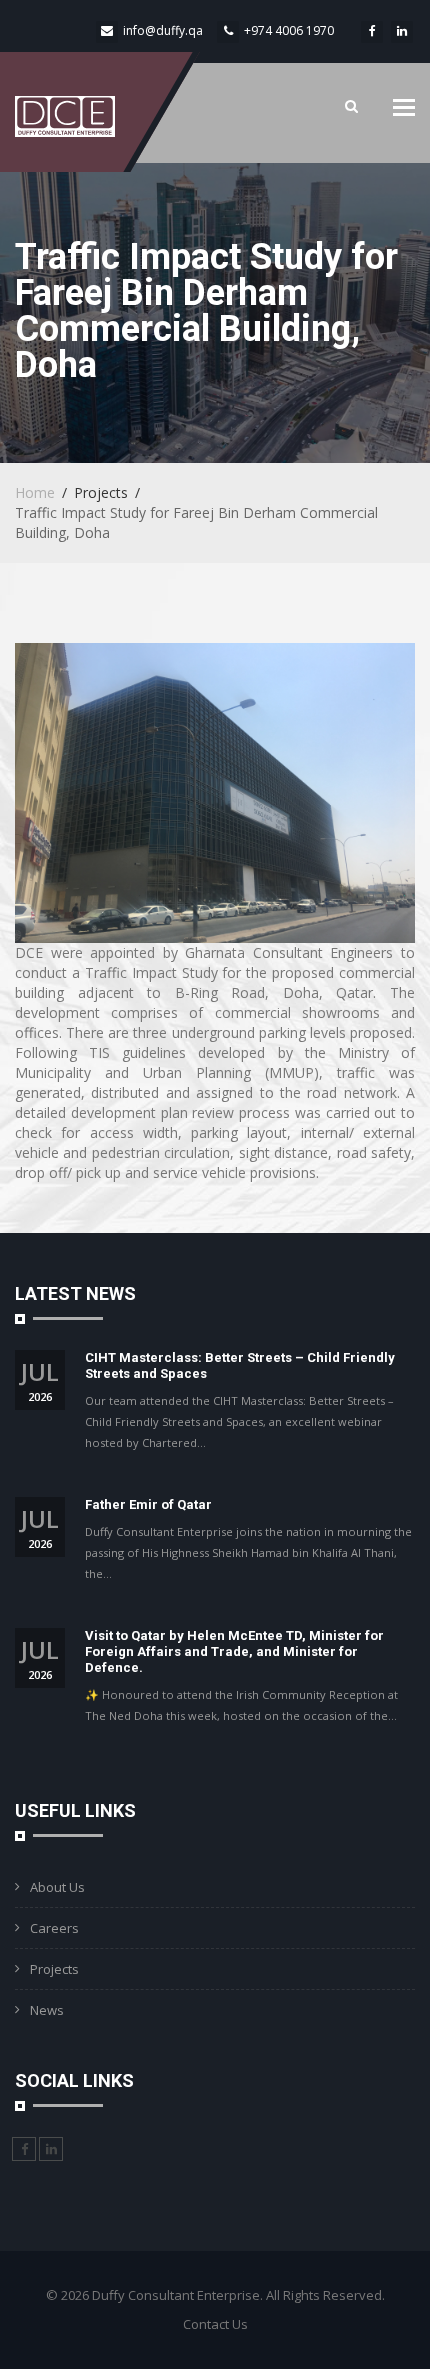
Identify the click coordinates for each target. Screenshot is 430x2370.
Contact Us (215, 2324)
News (47, 2010)
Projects (54, 1969)
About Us (57, 1887)
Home (35, 492)
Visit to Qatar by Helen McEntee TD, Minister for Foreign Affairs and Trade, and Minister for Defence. (234, 1651)
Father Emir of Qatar (148, 1504)
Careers (54, 1928)
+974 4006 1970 (289, 30)
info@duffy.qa (163, 30)
